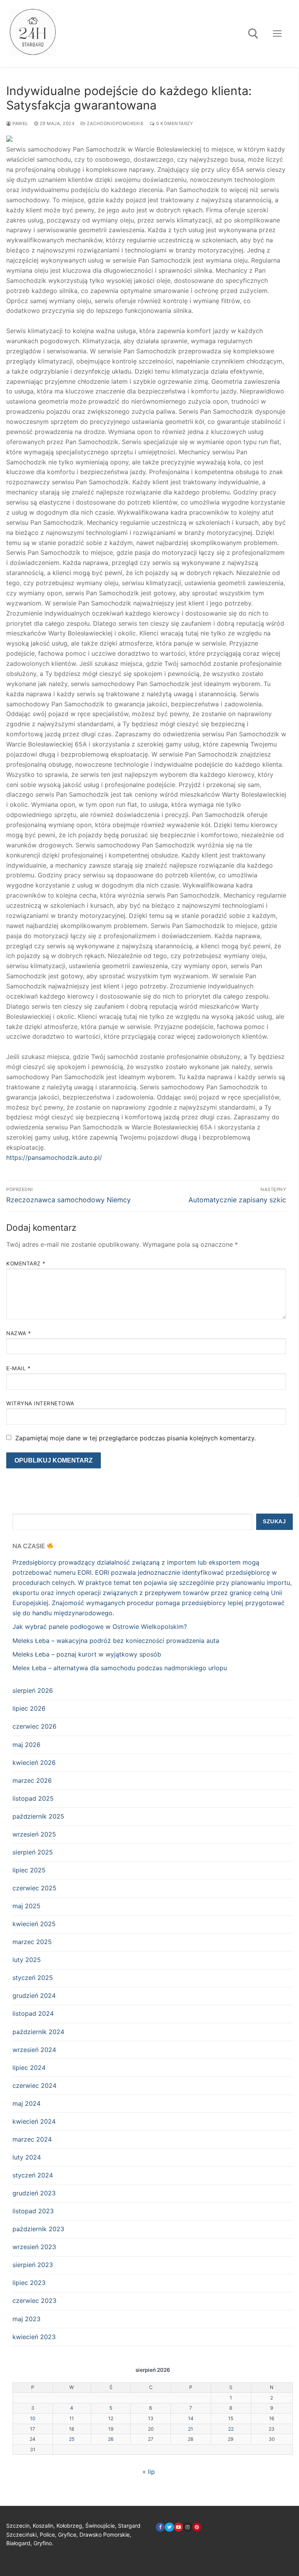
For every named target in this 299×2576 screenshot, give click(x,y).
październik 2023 (38, 2229)
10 (33, 2418)
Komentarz (26, 1263)
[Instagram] (187, 2527)
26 (111, 2439)
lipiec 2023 (29, 2283)
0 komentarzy (174, 124)
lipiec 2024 (29, 2068)
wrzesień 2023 (34, 2247)
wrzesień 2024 (34, 2050)
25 (72, 2439)
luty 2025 (27, 1960)
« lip (149, 2472)
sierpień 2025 (33, 1852)
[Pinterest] (197, 2527)
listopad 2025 (33, 1798)
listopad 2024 (33, 2013)
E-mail (18, 1368)
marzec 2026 (32, 1780)
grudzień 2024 (34, 1996)
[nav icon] (277, 34)
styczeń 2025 (33, 1978)
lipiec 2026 (29, 1708)
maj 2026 (26, 1745)
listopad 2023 (33, 2211)
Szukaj (274, 1522)
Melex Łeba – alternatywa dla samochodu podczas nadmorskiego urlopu (120, 1668)
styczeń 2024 (33, 2175)
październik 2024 (38, 2032)
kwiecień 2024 (34, 2121)
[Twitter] (169, 2527)
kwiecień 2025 (34, 1924)
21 (191, 2429)
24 (33, 2439)
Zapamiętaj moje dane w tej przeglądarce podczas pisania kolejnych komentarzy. (135, 1438)
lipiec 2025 (29, 1870)
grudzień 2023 (34, 2193)
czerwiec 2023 (34, 2301)
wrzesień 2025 (34, 1834)
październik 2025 (38, 1816)
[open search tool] (253, 34)
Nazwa (19, 1333)
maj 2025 (26, 1906)
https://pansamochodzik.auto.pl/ (54, 1157)
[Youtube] (179, 2527)
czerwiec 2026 (34, 1726)
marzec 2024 (32, 2139)
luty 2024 (27, 2157)
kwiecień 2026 (34, 1763)
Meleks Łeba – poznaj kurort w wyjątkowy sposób (87, 1654)
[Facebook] (160, 2527)
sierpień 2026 (33, 1690)
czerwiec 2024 (34, 2086)
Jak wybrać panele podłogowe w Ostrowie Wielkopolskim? (100, 1627)
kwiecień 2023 (34, 2337)
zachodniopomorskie (115, 124)
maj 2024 (26, 2103)
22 (231, 2429)
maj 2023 (26, 2319)
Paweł (20, 124)
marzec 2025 (32, 1942)
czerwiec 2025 (34, 1888)
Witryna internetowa (40, 1403)
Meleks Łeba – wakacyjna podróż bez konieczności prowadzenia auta (116, 1641)
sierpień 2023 (33, 2265)
